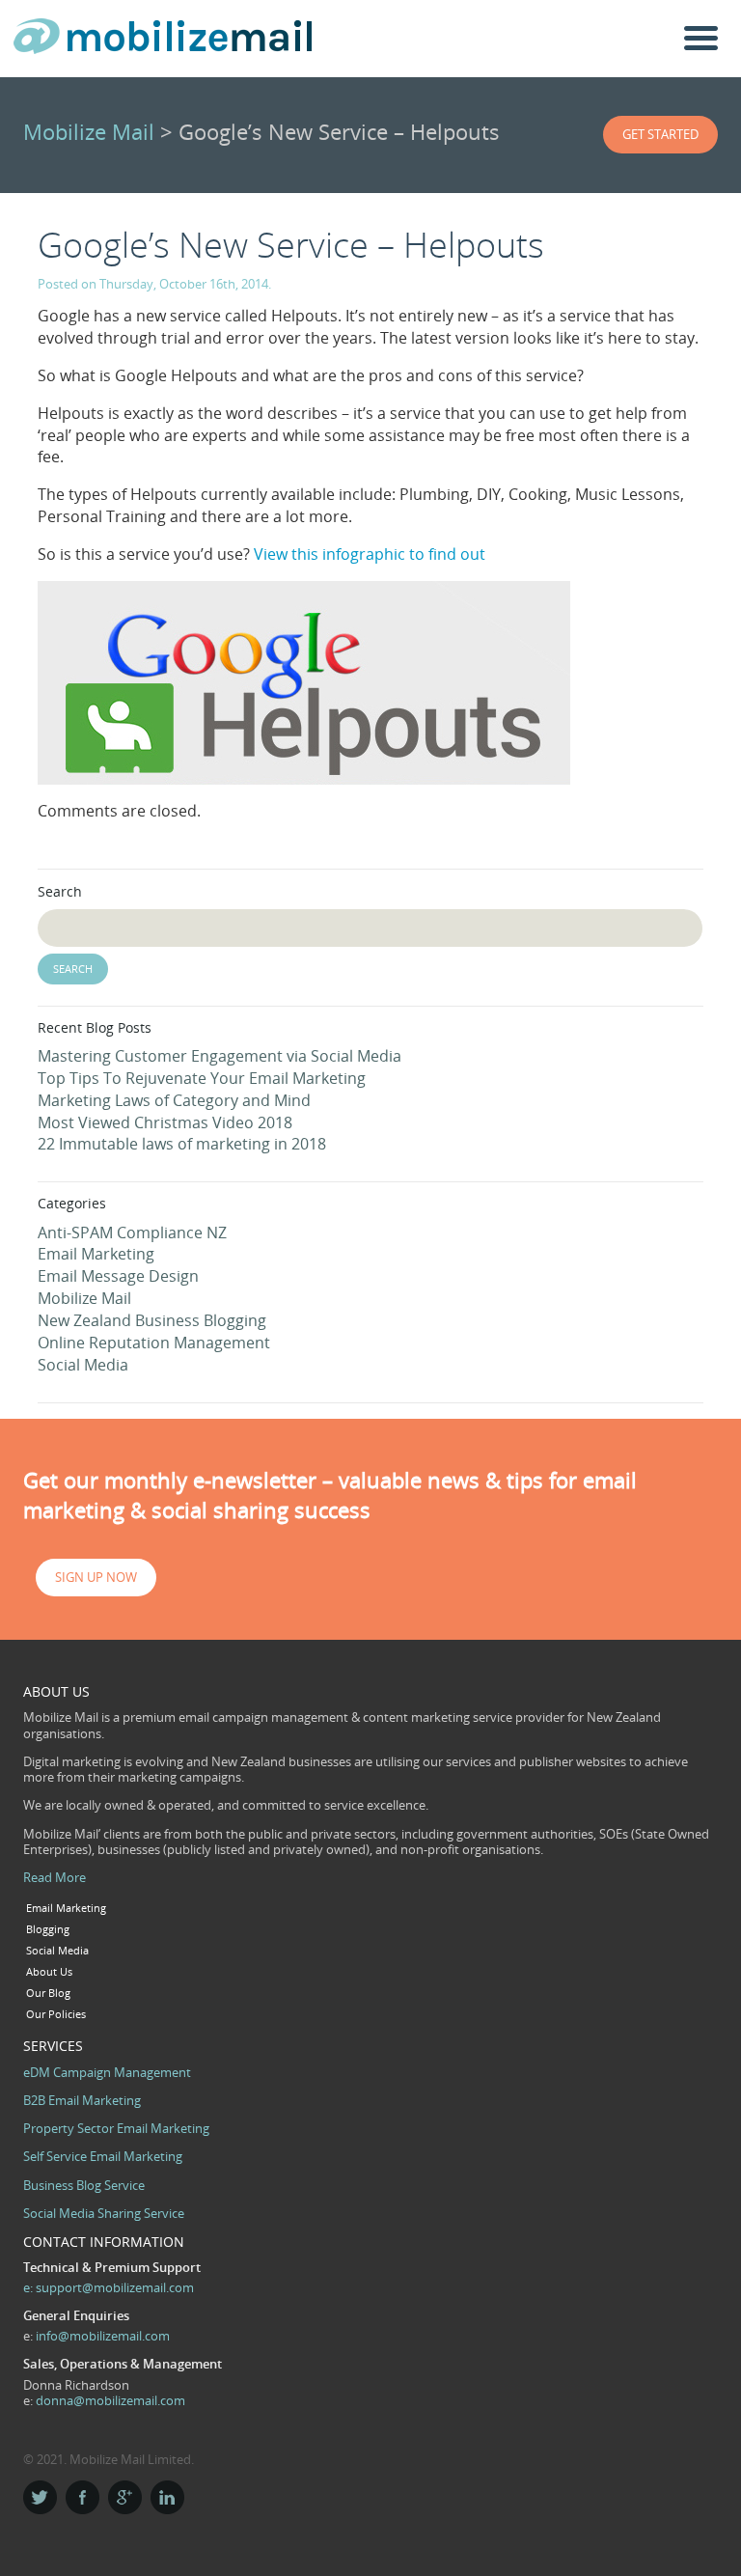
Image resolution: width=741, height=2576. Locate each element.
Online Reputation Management (154, 1343)
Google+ (125, 2497)
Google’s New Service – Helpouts (291, 245)
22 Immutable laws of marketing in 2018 (182, 1144)
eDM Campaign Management (107, 2072)
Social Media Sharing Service (104, 2213)
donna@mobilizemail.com (110, 2400)
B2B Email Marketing (82, 2100)
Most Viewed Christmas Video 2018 (165, 1122)
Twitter (40, 2497)
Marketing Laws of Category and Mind (174, 1100)
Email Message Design (118, 1276)
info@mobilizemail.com (103, 2336)
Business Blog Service (84, 2185)
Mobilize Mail (89, 132)
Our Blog (48, 1993)
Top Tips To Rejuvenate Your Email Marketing (202, 1078)
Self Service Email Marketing (103, 2156)
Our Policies (56, 2014)
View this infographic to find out (370, 554)
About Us (49, 1972)
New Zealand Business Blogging (152, 1320)
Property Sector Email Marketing (116, 2128)
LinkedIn (167, 2497)
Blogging (48, 1929)
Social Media (83, 1365)
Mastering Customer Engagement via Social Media (220, 1056)
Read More (55, 1877)
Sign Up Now (96, 1577)
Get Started (660, 134)
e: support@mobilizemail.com (109, 2287)
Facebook (82, 2497)
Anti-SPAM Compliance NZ (132, 1233)
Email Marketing (96, 1254)
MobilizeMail (163, 42)
